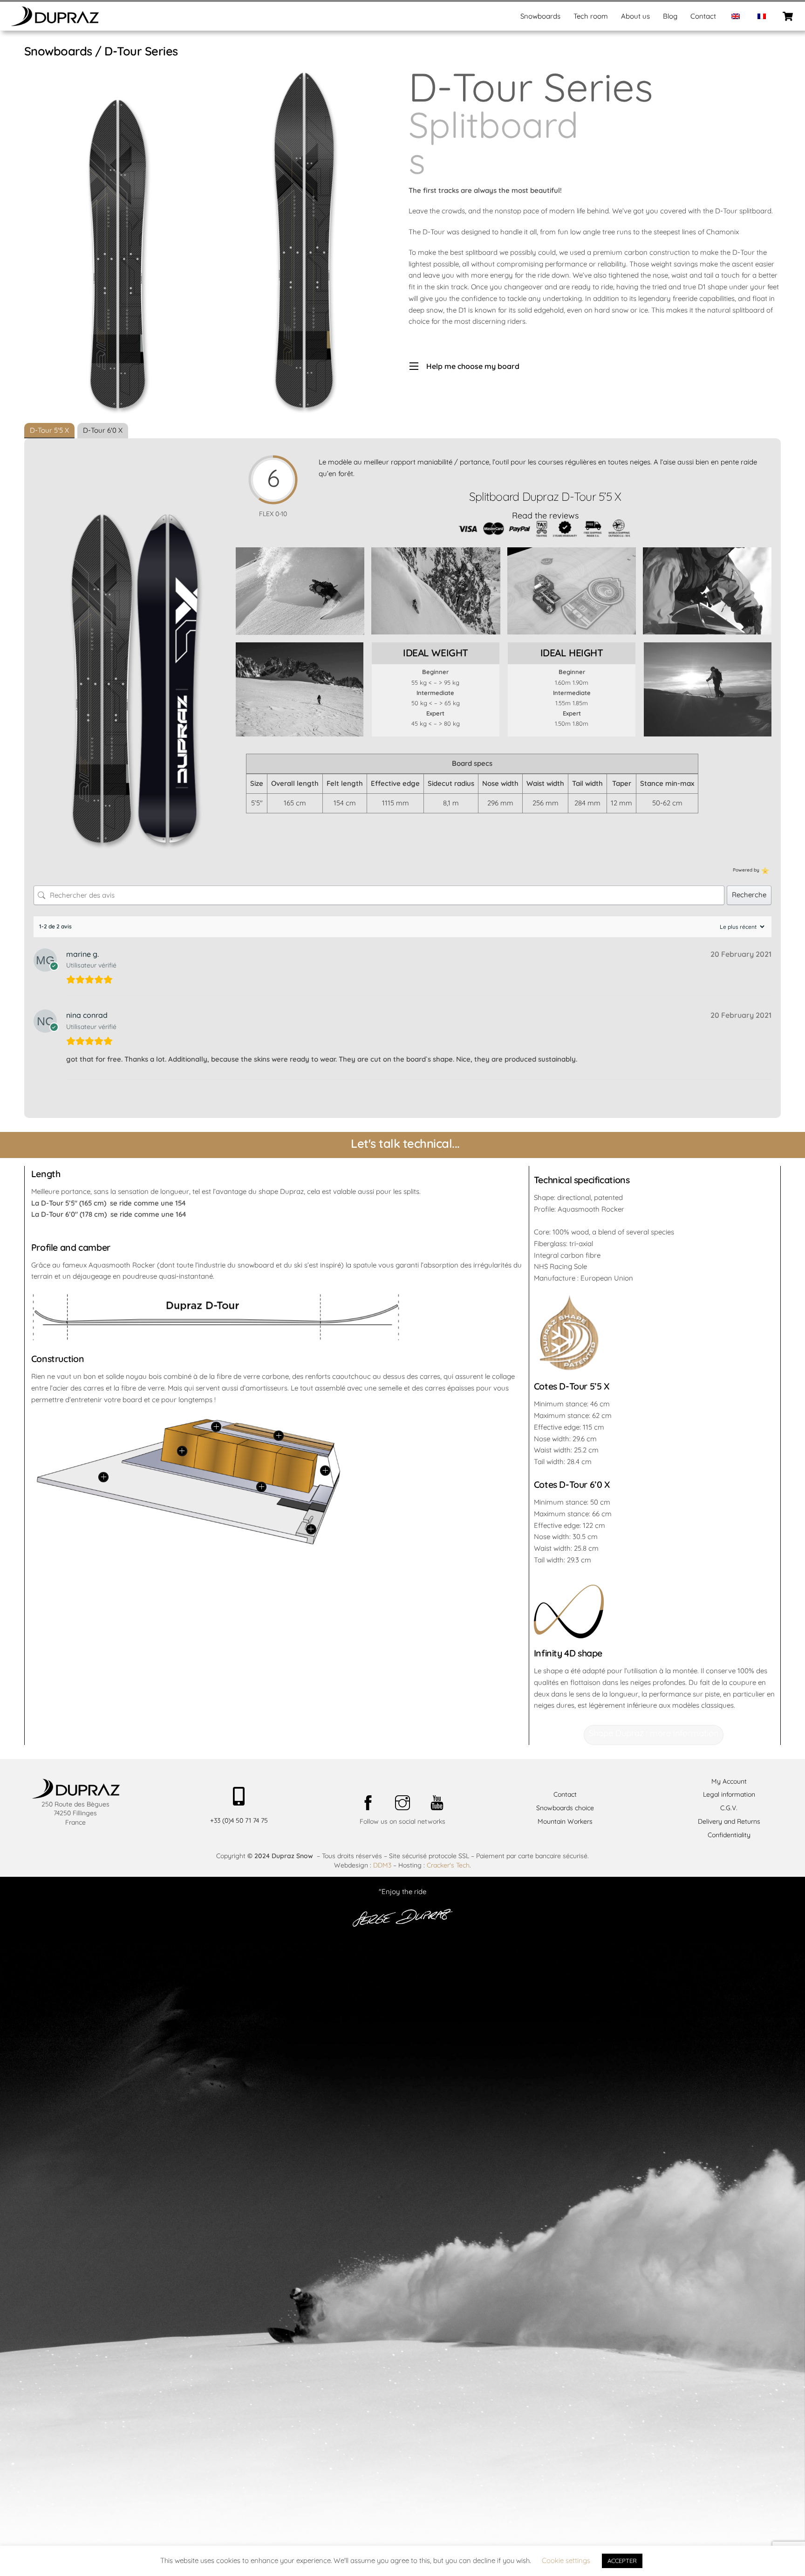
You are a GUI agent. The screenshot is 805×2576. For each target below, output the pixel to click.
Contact (703, 16)
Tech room (591, 16)
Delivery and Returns (729, 1821)
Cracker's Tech (448, 1865)
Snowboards (540, 16)
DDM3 (382, 1865)
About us (635, 16)
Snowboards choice (565, 1808)
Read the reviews (545, 515)
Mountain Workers (565, 1821)
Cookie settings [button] (566, 2560)
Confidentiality (729, 1835)
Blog (670, 16)
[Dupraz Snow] (55, 23)
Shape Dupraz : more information (654, 1733)
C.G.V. (729, 1808)
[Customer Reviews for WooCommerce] (764, 870)
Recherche (749, 895)
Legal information (729, 1794)
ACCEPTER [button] (622, 2561)
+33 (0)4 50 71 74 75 (239, 1820)
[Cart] (788, 16)
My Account (729, 1781)
